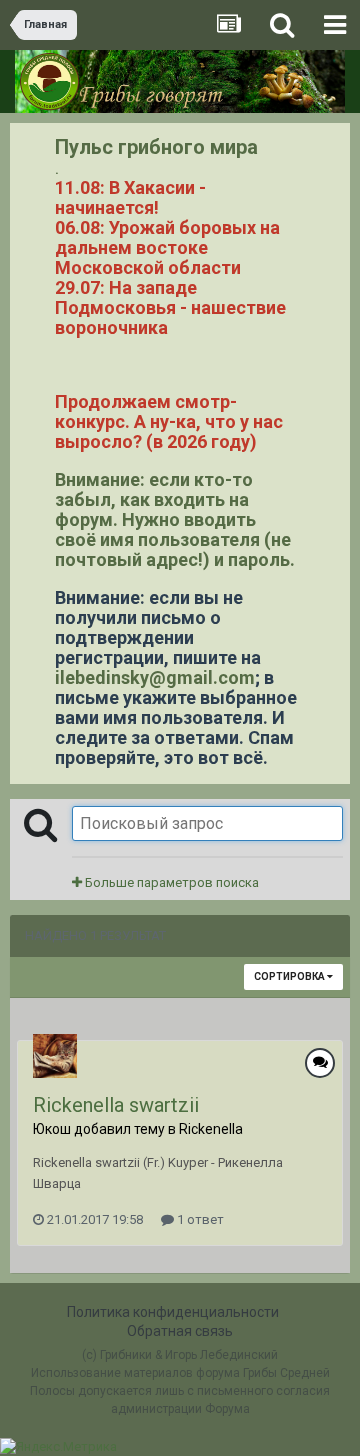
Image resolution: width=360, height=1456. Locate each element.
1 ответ (199, 1219)
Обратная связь (180, 1331)
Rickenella (211, 1129)
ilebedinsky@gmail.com (155, 677)
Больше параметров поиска (170, 882)
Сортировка (290, 976)
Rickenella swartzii (116, 1105)
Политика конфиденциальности (173, 1312)
